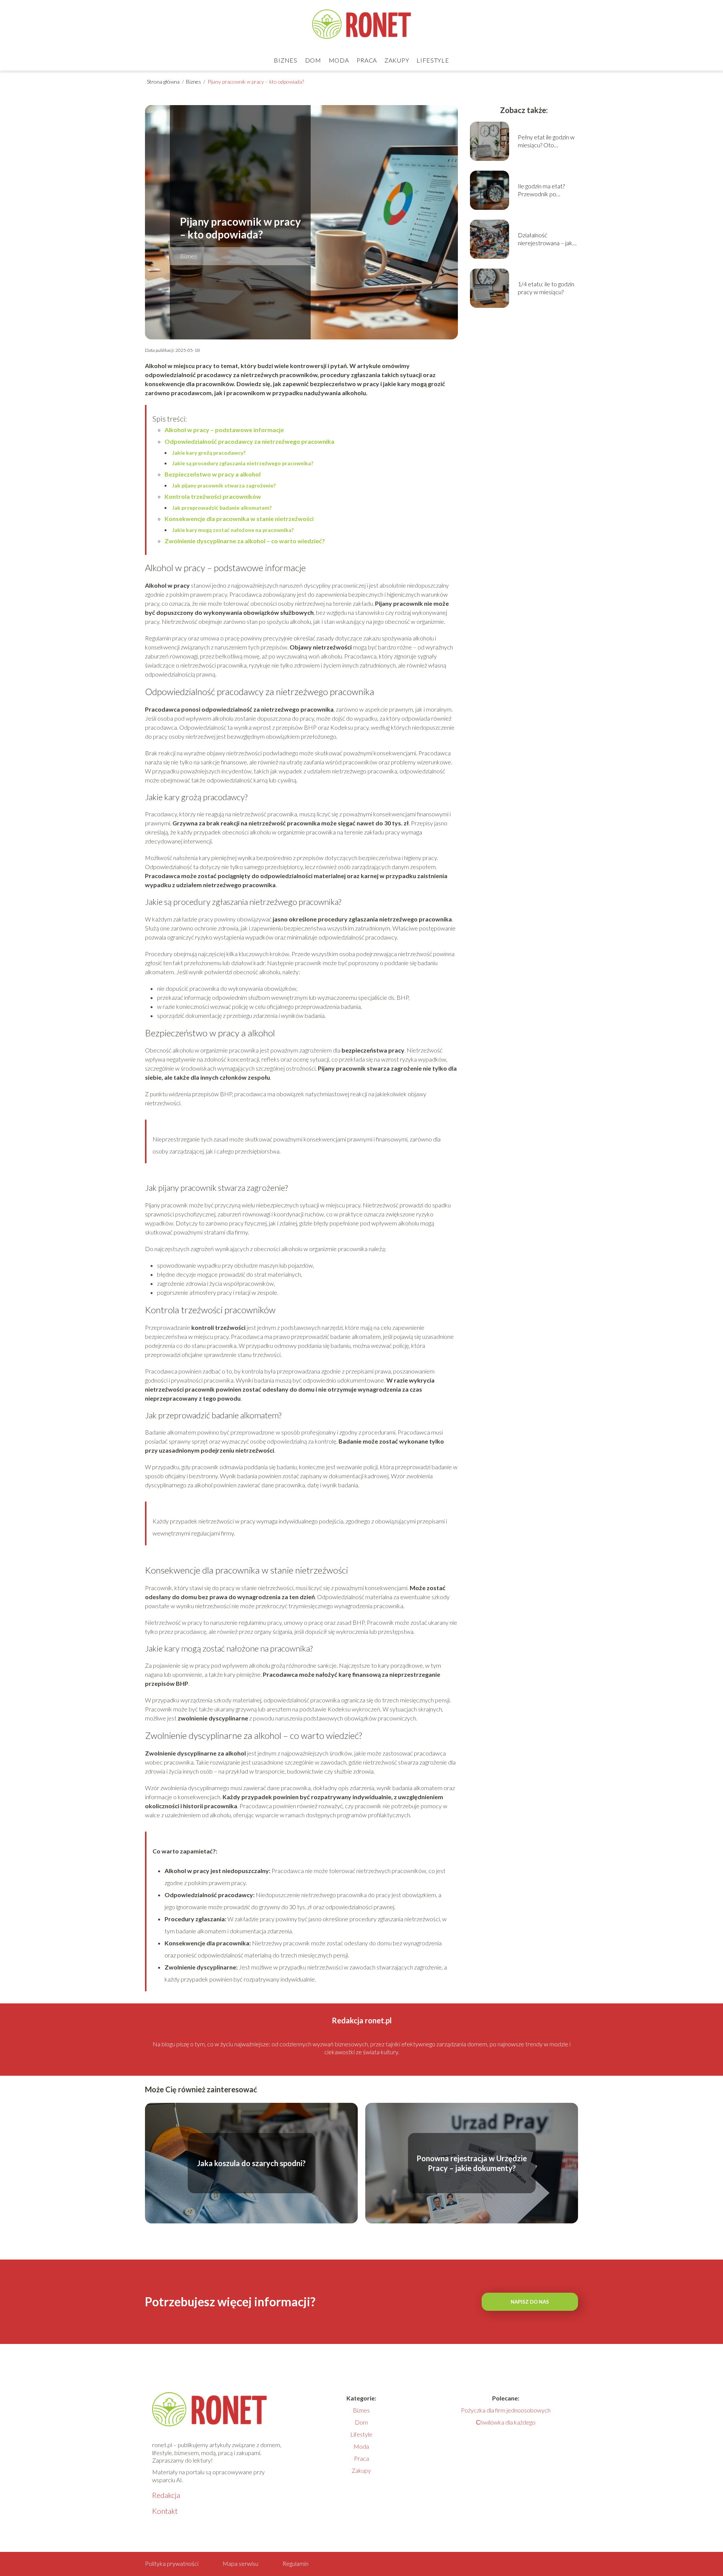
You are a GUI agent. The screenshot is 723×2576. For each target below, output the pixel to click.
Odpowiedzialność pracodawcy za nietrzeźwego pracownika (249, 441)
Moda (339, 60)
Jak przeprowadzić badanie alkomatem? (222, 508)
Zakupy (397, 60)
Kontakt (165, 2511)
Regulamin (295, 2563)
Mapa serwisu (240, 2563)
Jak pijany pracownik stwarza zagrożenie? (224, 485)
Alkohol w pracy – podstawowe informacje (224, 430)
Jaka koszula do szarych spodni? (251, 2163)
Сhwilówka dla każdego (506, 2422)
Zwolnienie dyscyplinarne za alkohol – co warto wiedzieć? (245, 541)
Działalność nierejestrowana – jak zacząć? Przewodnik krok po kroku (545, 239)
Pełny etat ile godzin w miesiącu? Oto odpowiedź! (546, 141)
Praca (367, 60)
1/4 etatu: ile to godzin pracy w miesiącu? (546, 288)
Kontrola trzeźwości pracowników (213, 496)
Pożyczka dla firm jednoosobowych (506, 2410)
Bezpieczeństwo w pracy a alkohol (213, 474)
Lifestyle (433, 60)
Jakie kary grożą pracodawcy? (209, 453)
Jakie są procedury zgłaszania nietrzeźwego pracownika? (243, 463)
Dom (313, 60)
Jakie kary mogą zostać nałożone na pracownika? (233, 530)
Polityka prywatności (172, 2563)
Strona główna (164, 82)
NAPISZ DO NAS (530, 2302)
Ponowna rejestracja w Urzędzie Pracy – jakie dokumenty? (472, 2163)
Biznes (285, 60)
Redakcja (166, 2495)
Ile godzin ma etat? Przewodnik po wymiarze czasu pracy (546, 190)
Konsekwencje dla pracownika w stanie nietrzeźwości (239, 519)
